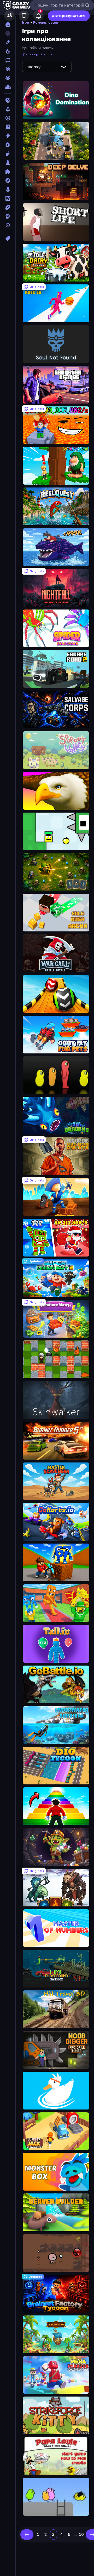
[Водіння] (8, 118)
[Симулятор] (8, 189)
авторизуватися (69, 16)
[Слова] (8, 198)
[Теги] (8, 238)
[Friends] (9, 16)
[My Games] (24, 16)
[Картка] (8, 145)
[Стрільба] (8, 225)
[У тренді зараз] (8, 51)
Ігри (26, 22)
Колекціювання (47, 22)
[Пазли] (8, 172)
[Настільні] (8, 163)
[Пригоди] (8, 181)
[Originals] (8, 69)
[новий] (8, 42)
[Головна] (8, 24)
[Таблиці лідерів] (8, 87)
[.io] (8, 100)
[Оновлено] (8, 60)
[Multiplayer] (8, 78)
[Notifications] (38, 16)
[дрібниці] (8, 127)
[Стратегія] (8, 216)
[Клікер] (8, 154)
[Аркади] (8, 109)
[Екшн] (8, 136)
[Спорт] (8, 207)
